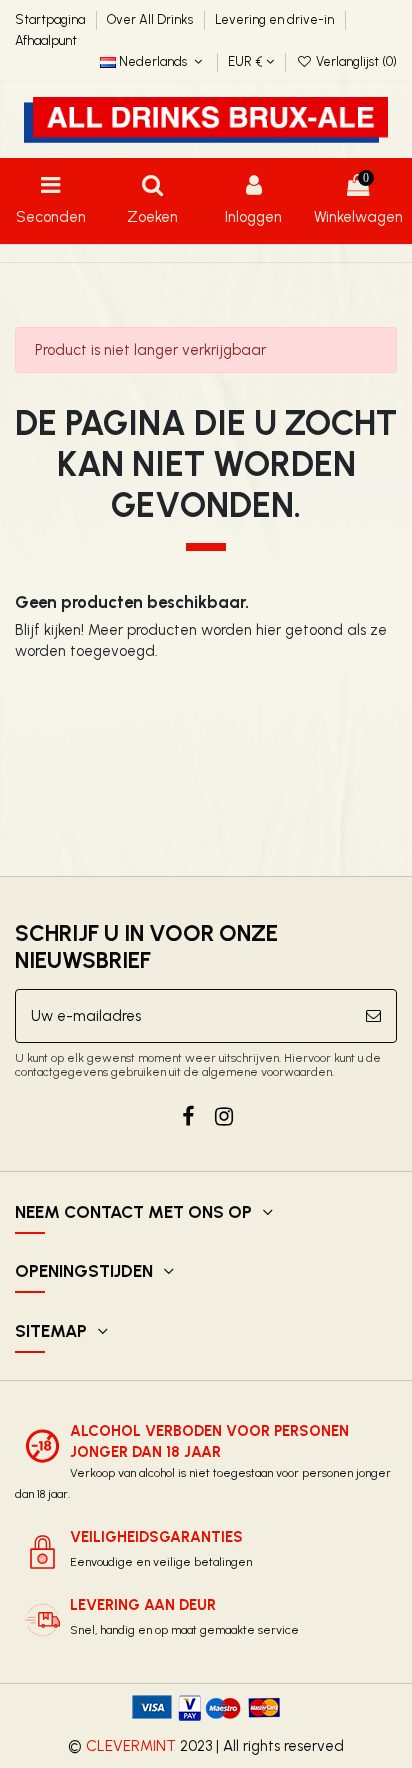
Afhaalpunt (46, 40)
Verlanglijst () (355, 61)
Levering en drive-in (276, 19)
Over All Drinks (151, 19)
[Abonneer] (373, 1016)
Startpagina (51, 19)
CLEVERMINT (131, 1746)
